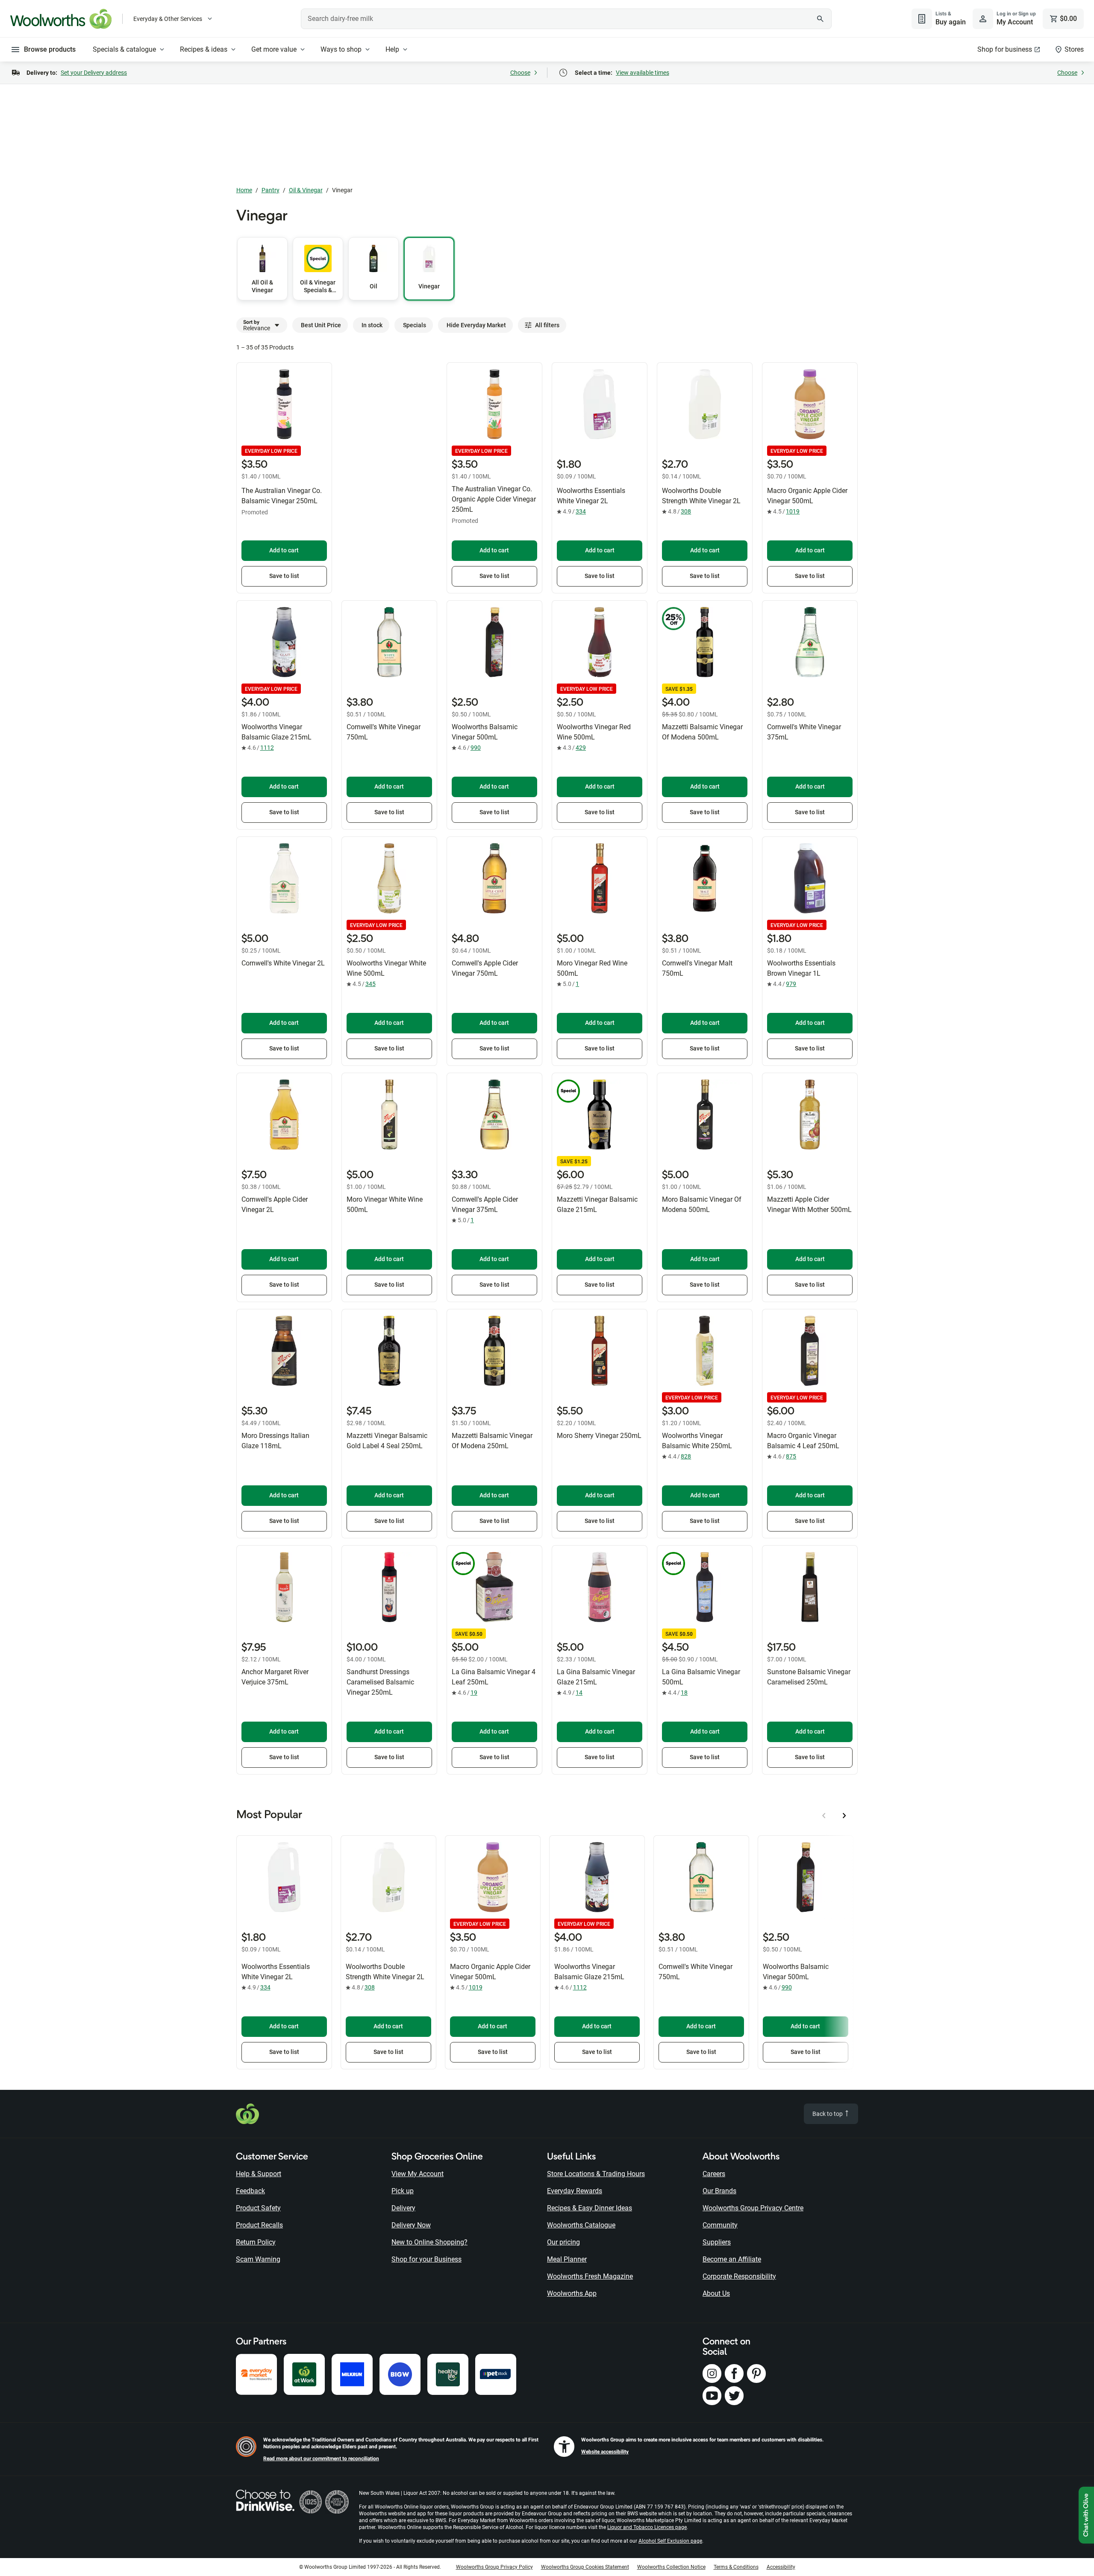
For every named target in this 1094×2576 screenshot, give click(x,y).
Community (720, 2225)
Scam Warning (258, 2259)
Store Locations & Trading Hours (596, 2174)
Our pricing (563, 2242)
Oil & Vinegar (306, 190)
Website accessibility (605, 2452)
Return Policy (256, 2242)
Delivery (403, 2208)
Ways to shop (341, 49)
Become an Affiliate (732, 2259)
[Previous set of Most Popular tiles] (824, 1816)
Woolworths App (572, 2293)
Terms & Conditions (736, 2567)
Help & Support (259, 2174)
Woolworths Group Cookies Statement (585, 2567)
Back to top (828, 2114)
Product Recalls (259, 2225)
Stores (1074, 49)
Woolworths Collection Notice (671, 2567)
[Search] (820, 19)
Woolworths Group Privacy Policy (494, 2567)
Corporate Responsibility (739, 2276)
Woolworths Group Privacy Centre (753, 2208)
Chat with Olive (1086, 2515)
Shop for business (1005, 49)
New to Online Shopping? (429, 2242)
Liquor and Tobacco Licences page (647, 2527)
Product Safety (258, 2208)
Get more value (274, 49)
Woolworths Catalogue (581, 2225)
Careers (714, 2174)
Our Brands (719, 2191)
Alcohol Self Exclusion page (670, 2541)
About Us (716, 2293)
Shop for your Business (426, 2259)
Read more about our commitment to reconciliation (321, 2459)
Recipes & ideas (204, 49)
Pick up (403, 2191)
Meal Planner (567, 2259)
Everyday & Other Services (168, 19)
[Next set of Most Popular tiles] (844, 1816)
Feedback (250, 2191)
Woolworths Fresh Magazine (590, 2276)
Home (244, 190)
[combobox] (566, 19)
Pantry (271, 190)
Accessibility (781, 2567)
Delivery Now (411, 2225)
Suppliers (717, 2242)
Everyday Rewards (575, 2191)
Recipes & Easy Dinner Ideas (590, 2208)
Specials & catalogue (124, 49)
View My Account (418, 2174)
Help (392, 49)
